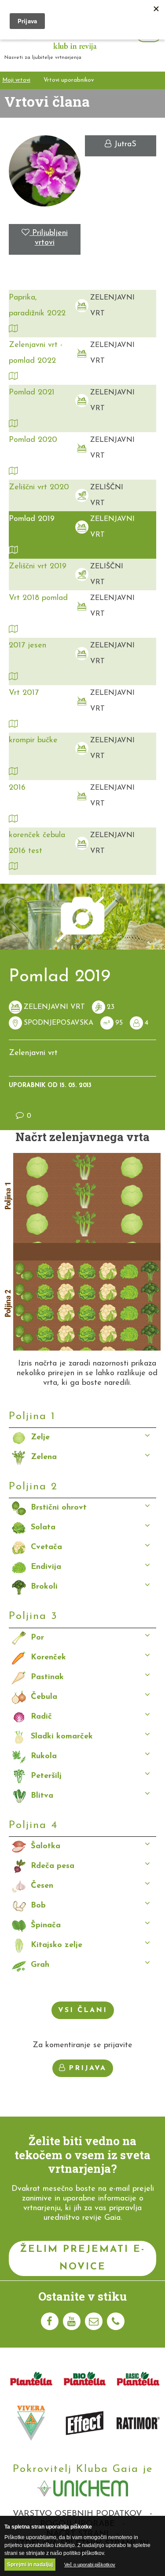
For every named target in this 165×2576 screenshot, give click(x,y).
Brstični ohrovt (59, 1508)
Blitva (42, 1796)
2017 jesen (27, 646)
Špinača (46, 1926)
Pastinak (47, 1677)
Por (37, 1638)
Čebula (44, 1697)
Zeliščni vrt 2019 (38, 567)
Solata (43, 1528)
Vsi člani (83, 2010)
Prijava (88, 2068)
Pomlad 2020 (33, 440)
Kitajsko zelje (57, 1945)
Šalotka (46, 1846)
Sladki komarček (62, 1737)
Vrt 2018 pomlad (38, 598)
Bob (38, 1906)
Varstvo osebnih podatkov (77, 2514)
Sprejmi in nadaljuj (30, 2565)
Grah (40, 1965)
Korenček (48, 1658)
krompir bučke (33, 741)
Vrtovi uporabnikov (69, 80)
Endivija (46, 1567)
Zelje (40, 1438)
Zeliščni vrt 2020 (39, 488)
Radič (41, 1717)
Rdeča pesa (53, 1866)
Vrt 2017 (24, 693)
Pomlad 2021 (32, 393)
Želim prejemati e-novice (82, 2258)
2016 (17, 788)
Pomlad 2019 (32, 519)
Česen (42, 1886)
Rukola (44, 1756)
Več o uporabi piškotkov (90, 2565)
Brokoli (44, 1587)
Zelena (44, 1457)
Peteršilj (46, 1776)
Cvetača (46, 1547)
